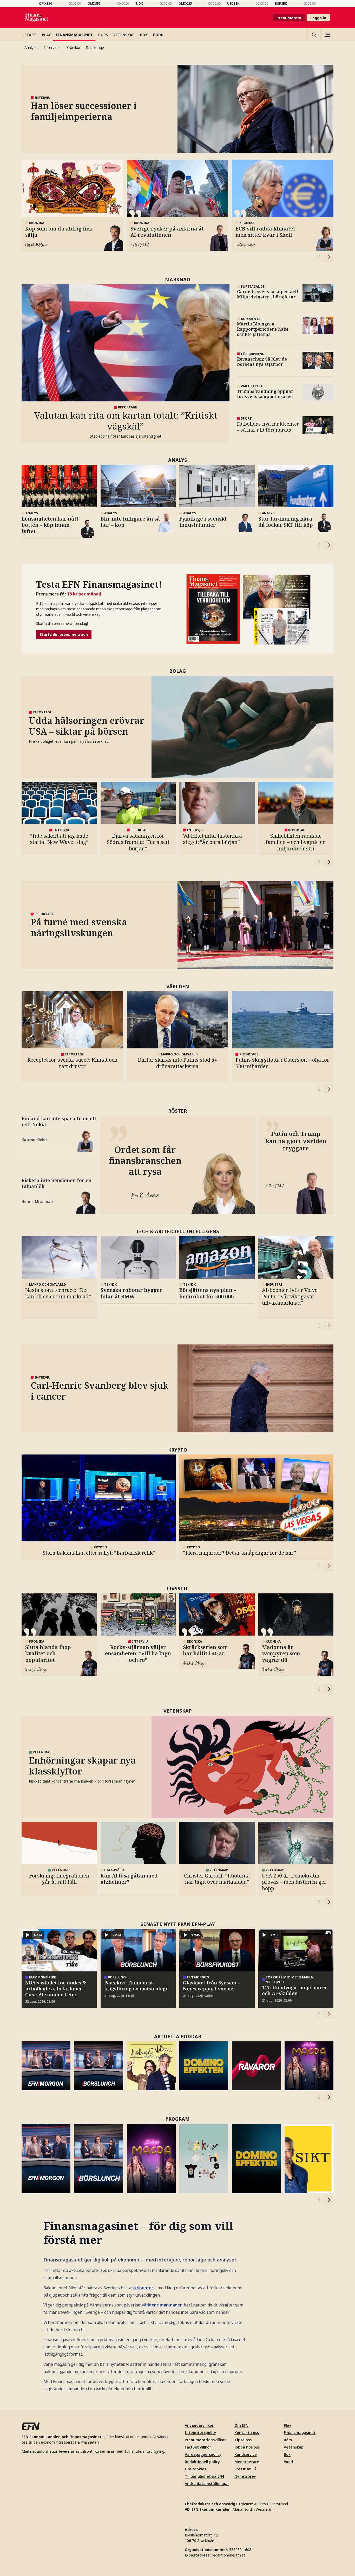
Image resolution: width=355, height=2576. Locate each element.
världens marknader (162, 2305)
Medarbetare (247, 2462)
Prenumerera (289, 18)
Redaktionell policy (202, 2462)
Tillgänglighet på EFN (204, 2476)
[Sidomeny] (327, 35)
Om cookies (195, 2469)
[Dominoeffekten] (204, 2066)
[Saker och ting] (204, 2159)
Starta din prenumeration (64, 634)
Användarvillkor (199, 2425)
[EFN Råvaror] (256, 2066)
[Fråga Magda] (309, 2066)
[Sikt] (309, 2159)
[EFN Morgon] (46, 2066)
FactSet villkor (198, 2447)
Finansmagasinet (300, 2433)
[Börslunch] (98, 2066)
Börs (288, 2440)
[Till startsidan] (37, 18)
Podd (288, 2462)
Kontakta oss (247, 2433)
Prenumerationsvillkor (205, 2440)
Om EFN (241, 2425)
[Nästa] (329, 257)
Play (288, 2425)
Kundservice (246, 2454)
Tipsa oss (243, 2440)
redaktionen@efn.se (229, 2555)
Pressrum (243, 2469)
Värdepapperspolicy (203, 2454)
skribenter (143, 2288)
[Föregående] (319, 257)
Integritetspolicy (200, 2433)
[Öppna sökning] (314, 35)
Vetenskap (294, 2447)
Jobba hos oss (247, 2447)
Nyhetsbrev (245, 2476)
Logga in (318, 18)
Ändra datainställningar (207, 2484)
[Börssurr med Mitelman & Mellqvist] (151, 2066)
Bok (287, 2454)
